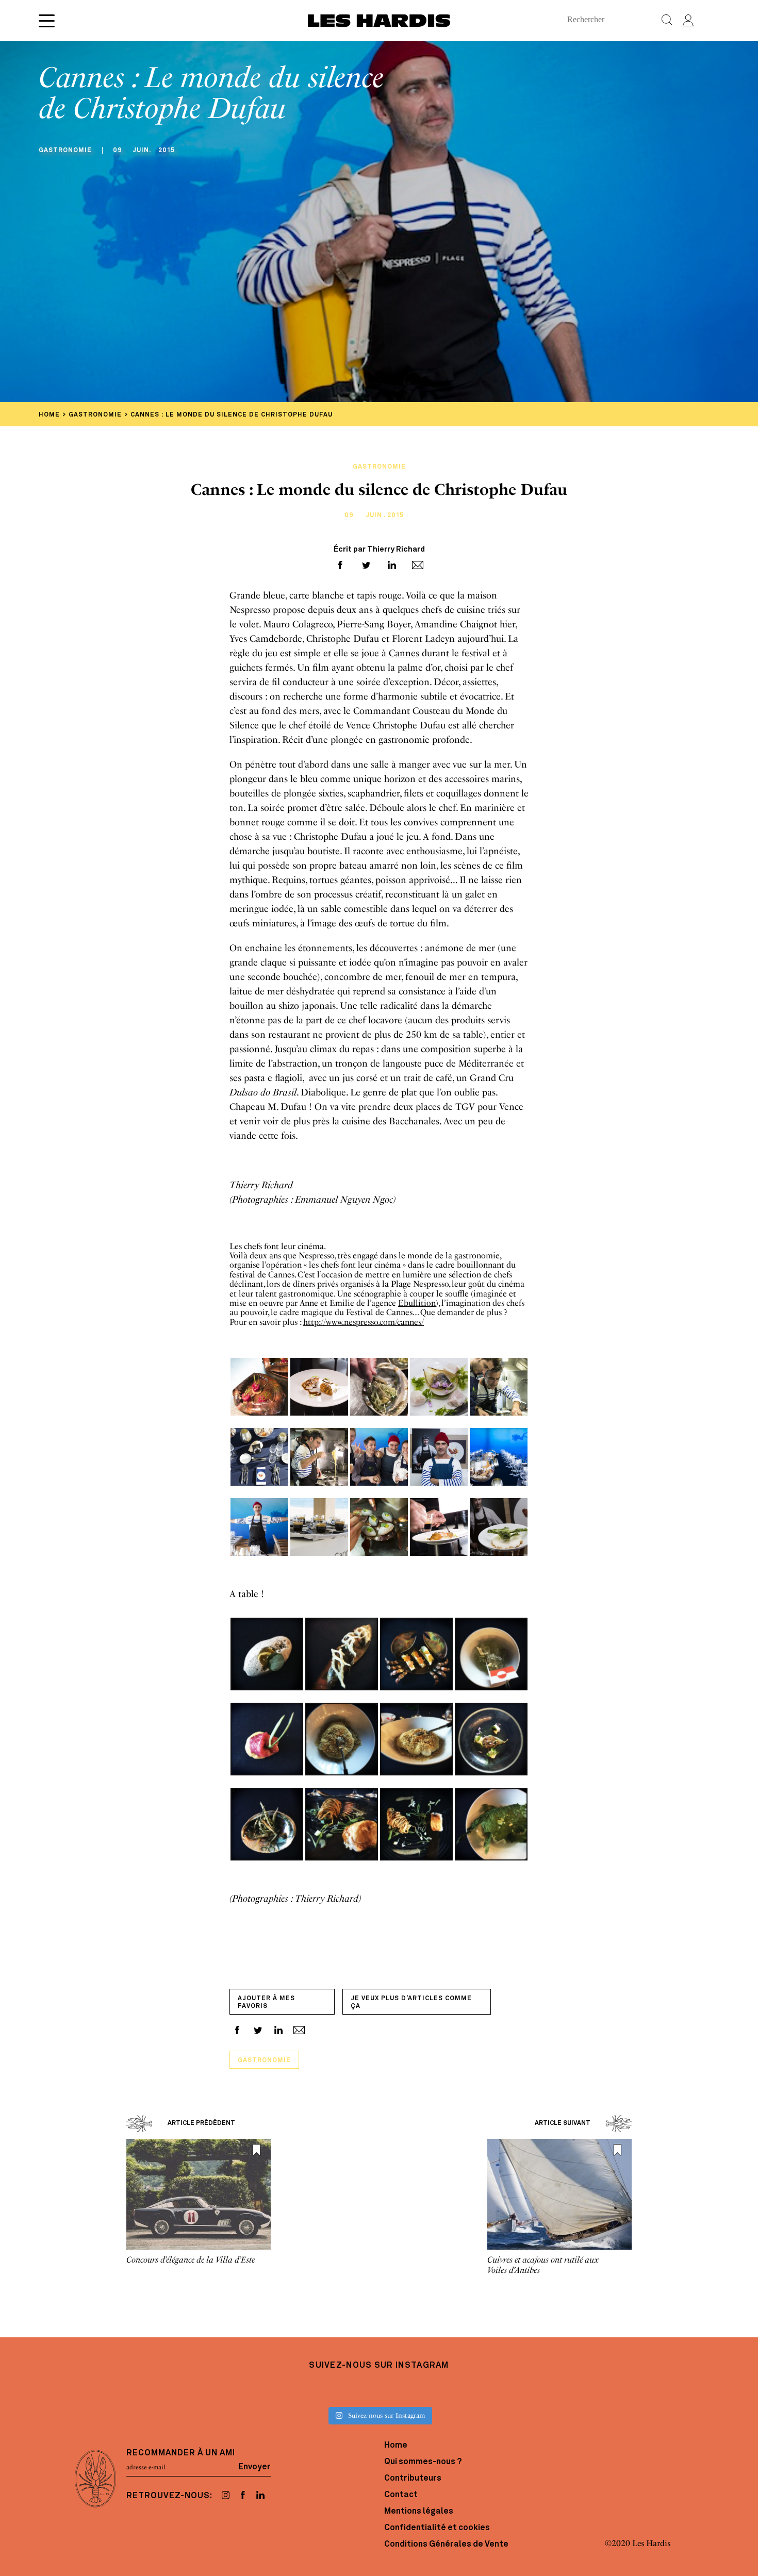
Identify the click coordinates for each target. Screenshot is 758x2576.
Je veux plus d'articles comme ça (411, 2002)
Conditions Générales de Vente (446, 2545)
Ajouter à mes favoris (266, 2002)
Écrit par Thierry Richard (379, 550)
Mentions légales (419, 2512)
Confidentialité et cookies (437, 2528)
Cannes (404, 653)
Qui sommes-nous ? (423, 2462)
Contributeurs (413, 2479)
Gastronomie (264, 2060)
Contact (401, 2495)
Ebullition (417, 1303)
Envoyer (254, 2467)
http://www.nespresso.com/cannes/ (364, 1322)
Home (396, 2446)
